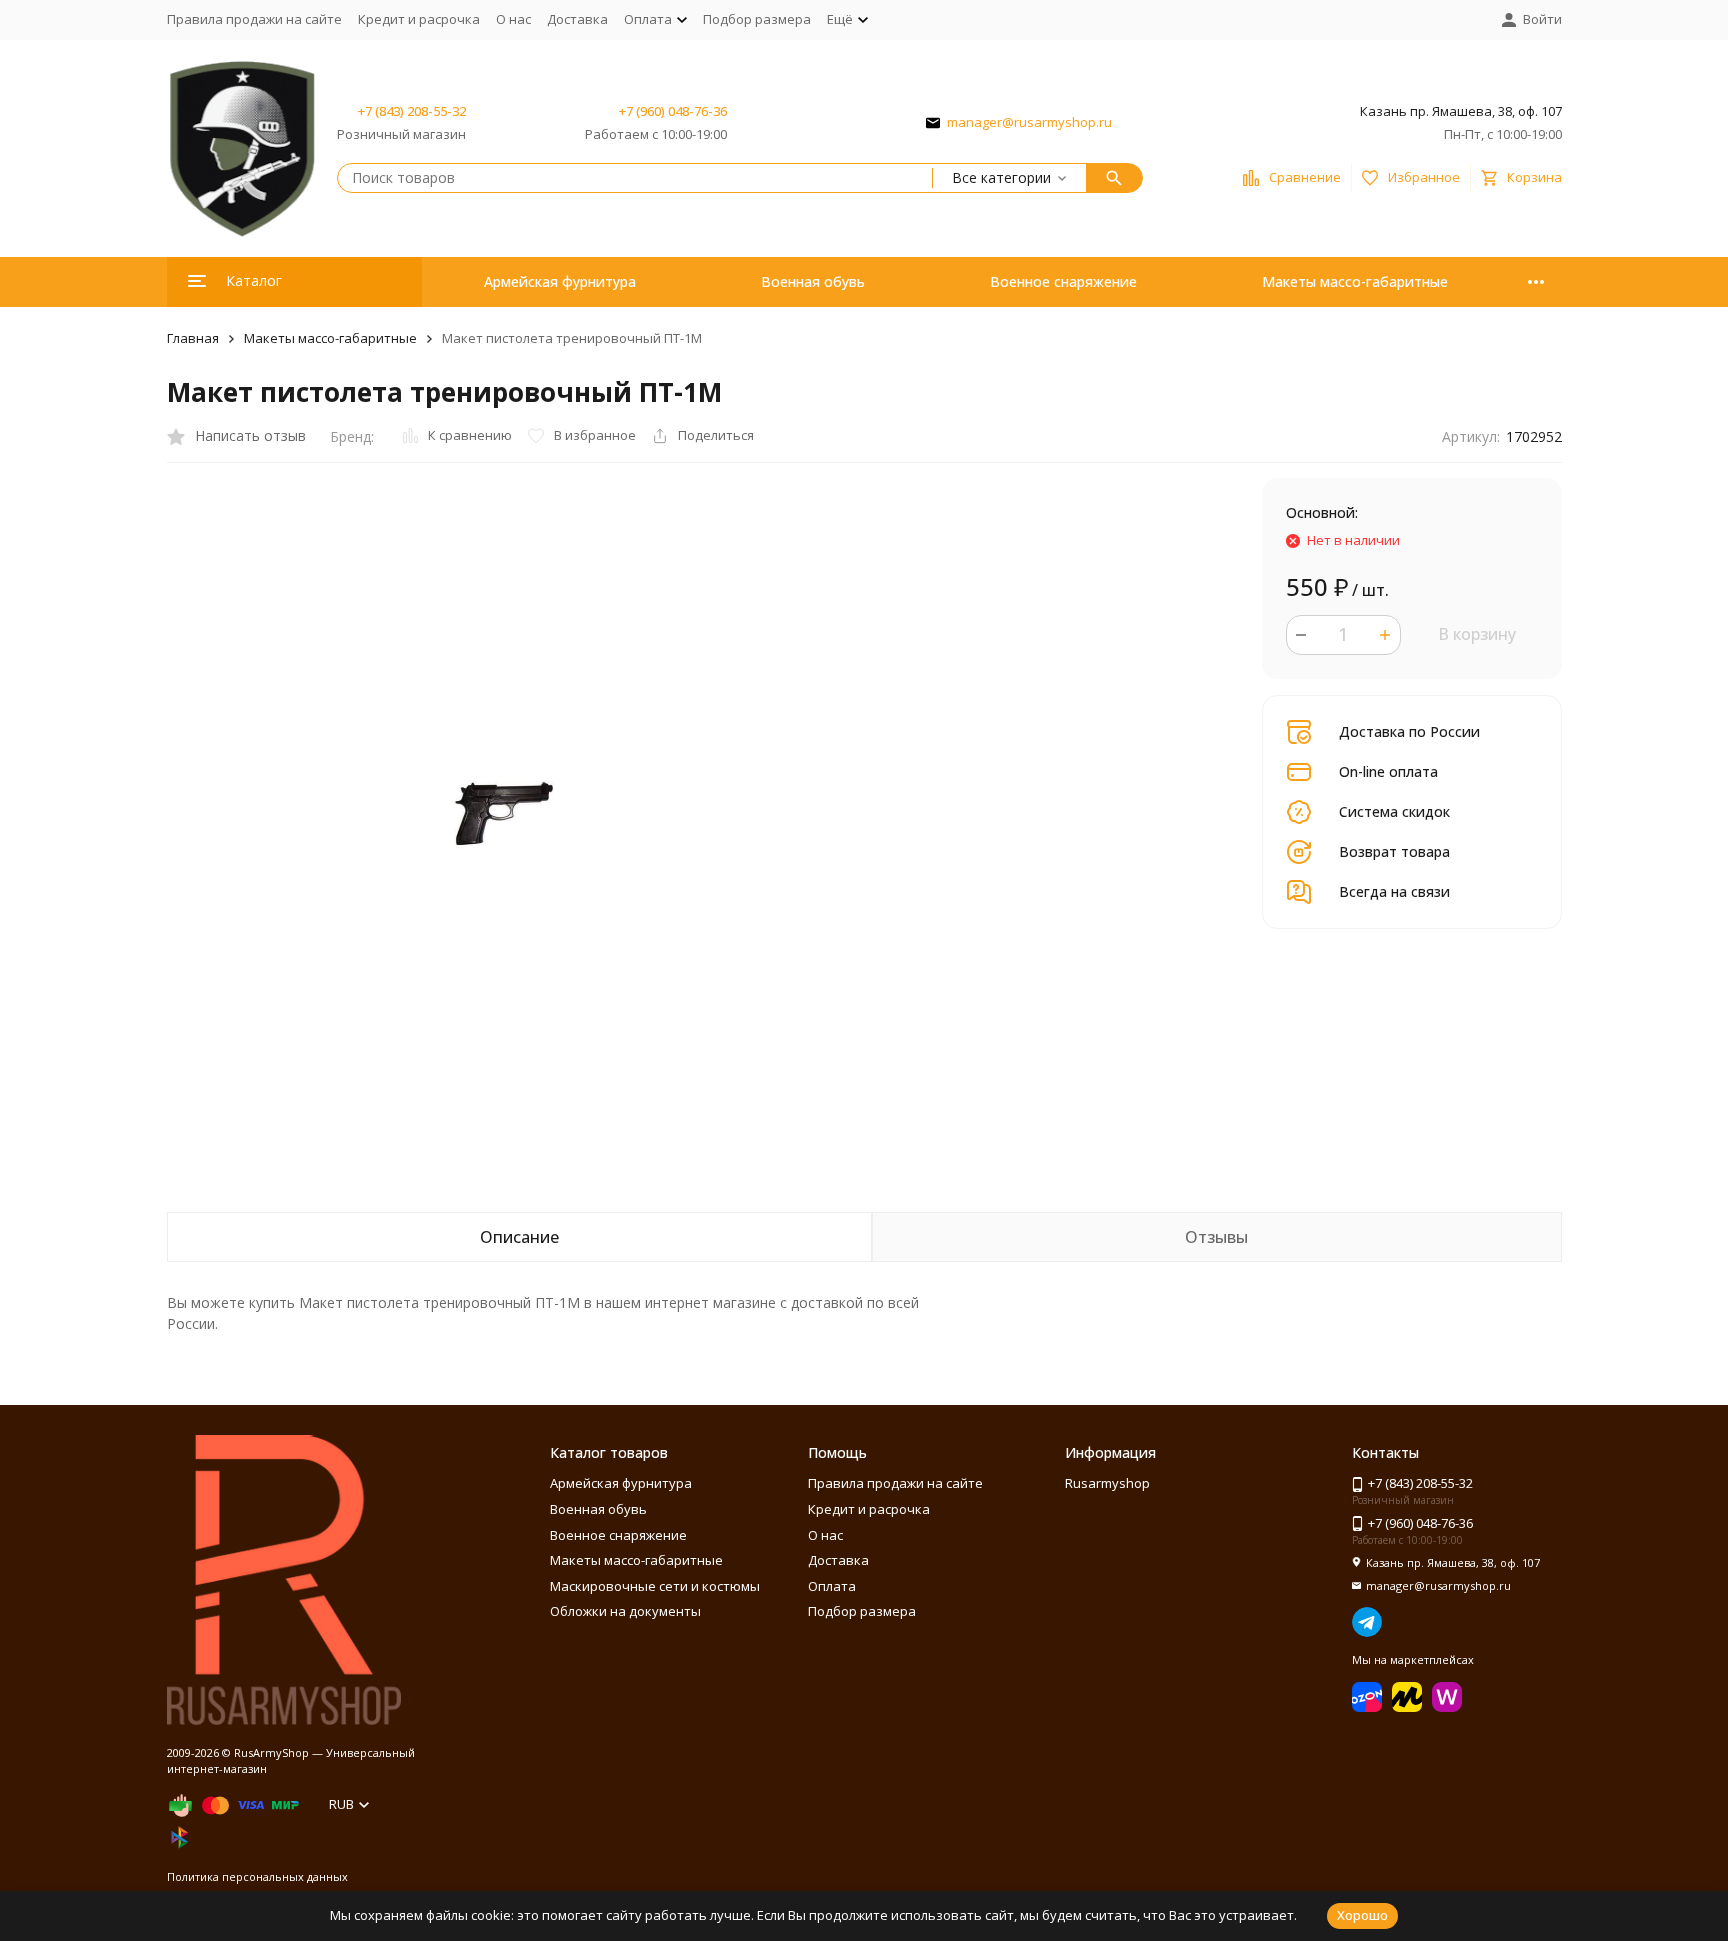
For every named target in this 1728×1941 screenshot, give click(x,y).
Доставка (577, 19)
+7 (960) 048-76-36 (673, 111)
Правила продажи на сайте (254, 19)
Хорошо (1362, 1915)
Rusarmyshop (1107, 1483)
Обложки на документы (625, 1611)
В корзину (1477, 634)
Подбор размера (757, 19)
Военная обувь (813, 281)
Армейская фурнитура (560, 281)
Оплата (832, 1586)
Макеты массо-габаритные (1355, 281)
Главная (193, 338)
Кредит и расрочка (419, 19)
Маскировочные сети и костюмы (655, 1586)
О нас (513, 19)
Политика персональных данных (257, 1876)
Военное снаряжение (1063, 281)
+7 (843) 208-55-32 (412, 111)
